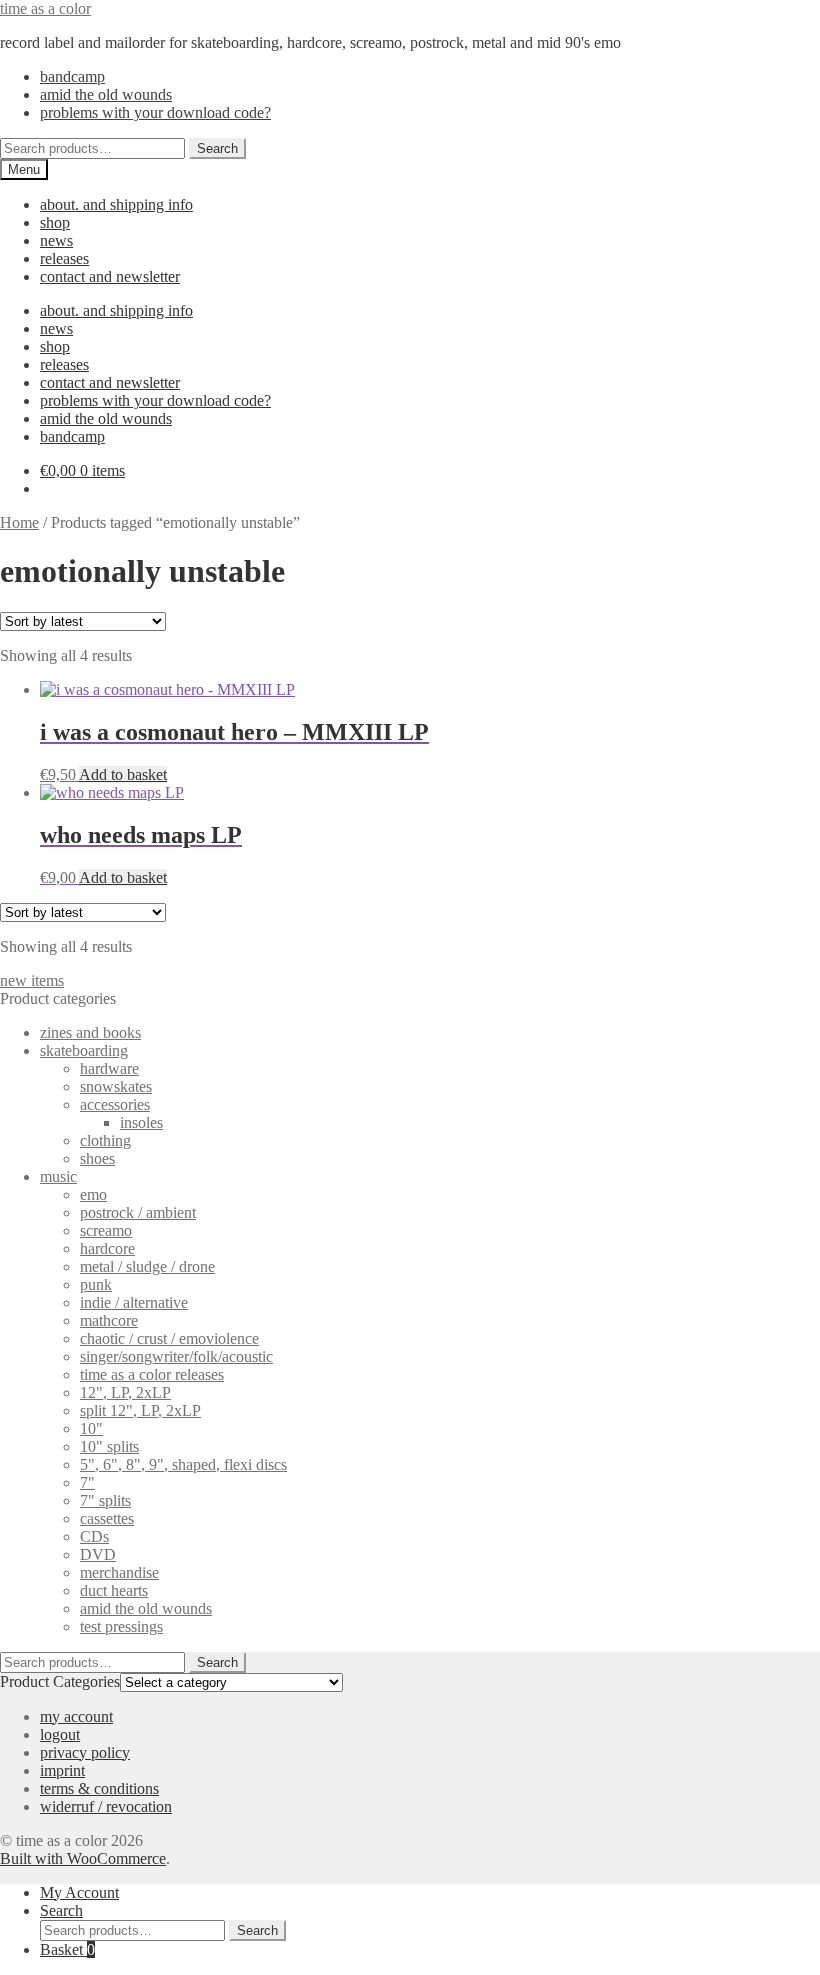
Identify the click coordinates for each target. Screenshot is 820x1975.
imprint (62, 1770)
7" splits (105, 1500)
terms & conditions (99, 1788)
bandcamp (72, 76)
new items (32, 980)
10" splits (109, 1446)
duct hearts (114, 1590)
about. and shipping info (116, 204)
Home (19, 522)
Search (217, 148)
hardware (109, 1068)
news (56, 240)
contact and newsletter (110, 276)
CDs (94, 1536)
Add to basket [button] (123, 774)
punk (96, 1284)
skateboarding (84, 1050)
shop (55, 222)
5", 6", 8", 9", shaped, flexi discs (183, 1464)
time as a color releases (152, 1374)
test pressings (121, 1626)
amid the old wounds (106, 94)
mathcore (109, 1320)
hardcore (107, 1248)
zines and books (90, 1032)
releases (64, 258)
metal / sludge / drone (147, 1266)
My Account (79, 1892)
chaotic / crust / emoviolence (169, 1338)
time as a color (45, 8)
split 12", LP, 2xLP (140, 1410)
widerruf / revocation (106, 1806)
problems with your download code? (155, 112)
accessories (115, 1104)
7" (87, 1482)
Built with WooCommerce (83, 1858)
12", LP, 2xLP (125, 1392)
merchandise (119, 1572)
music (58, 1176)
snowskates (116, 1086)
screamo (106, 1230)
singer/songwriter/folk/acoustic (176, 1356)
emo (93, 1194)
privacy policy (85, 1752)
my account (76, 1716)
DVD (98, 1554)
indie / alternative (134, 1302)
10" (91, 1428)
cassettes (107, 1518)
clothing (105, 1140)
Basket (67, 1949)
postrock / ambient (138, 1212)
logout (60, 1734)
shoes (97, 1158)
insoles (141, 1122)
